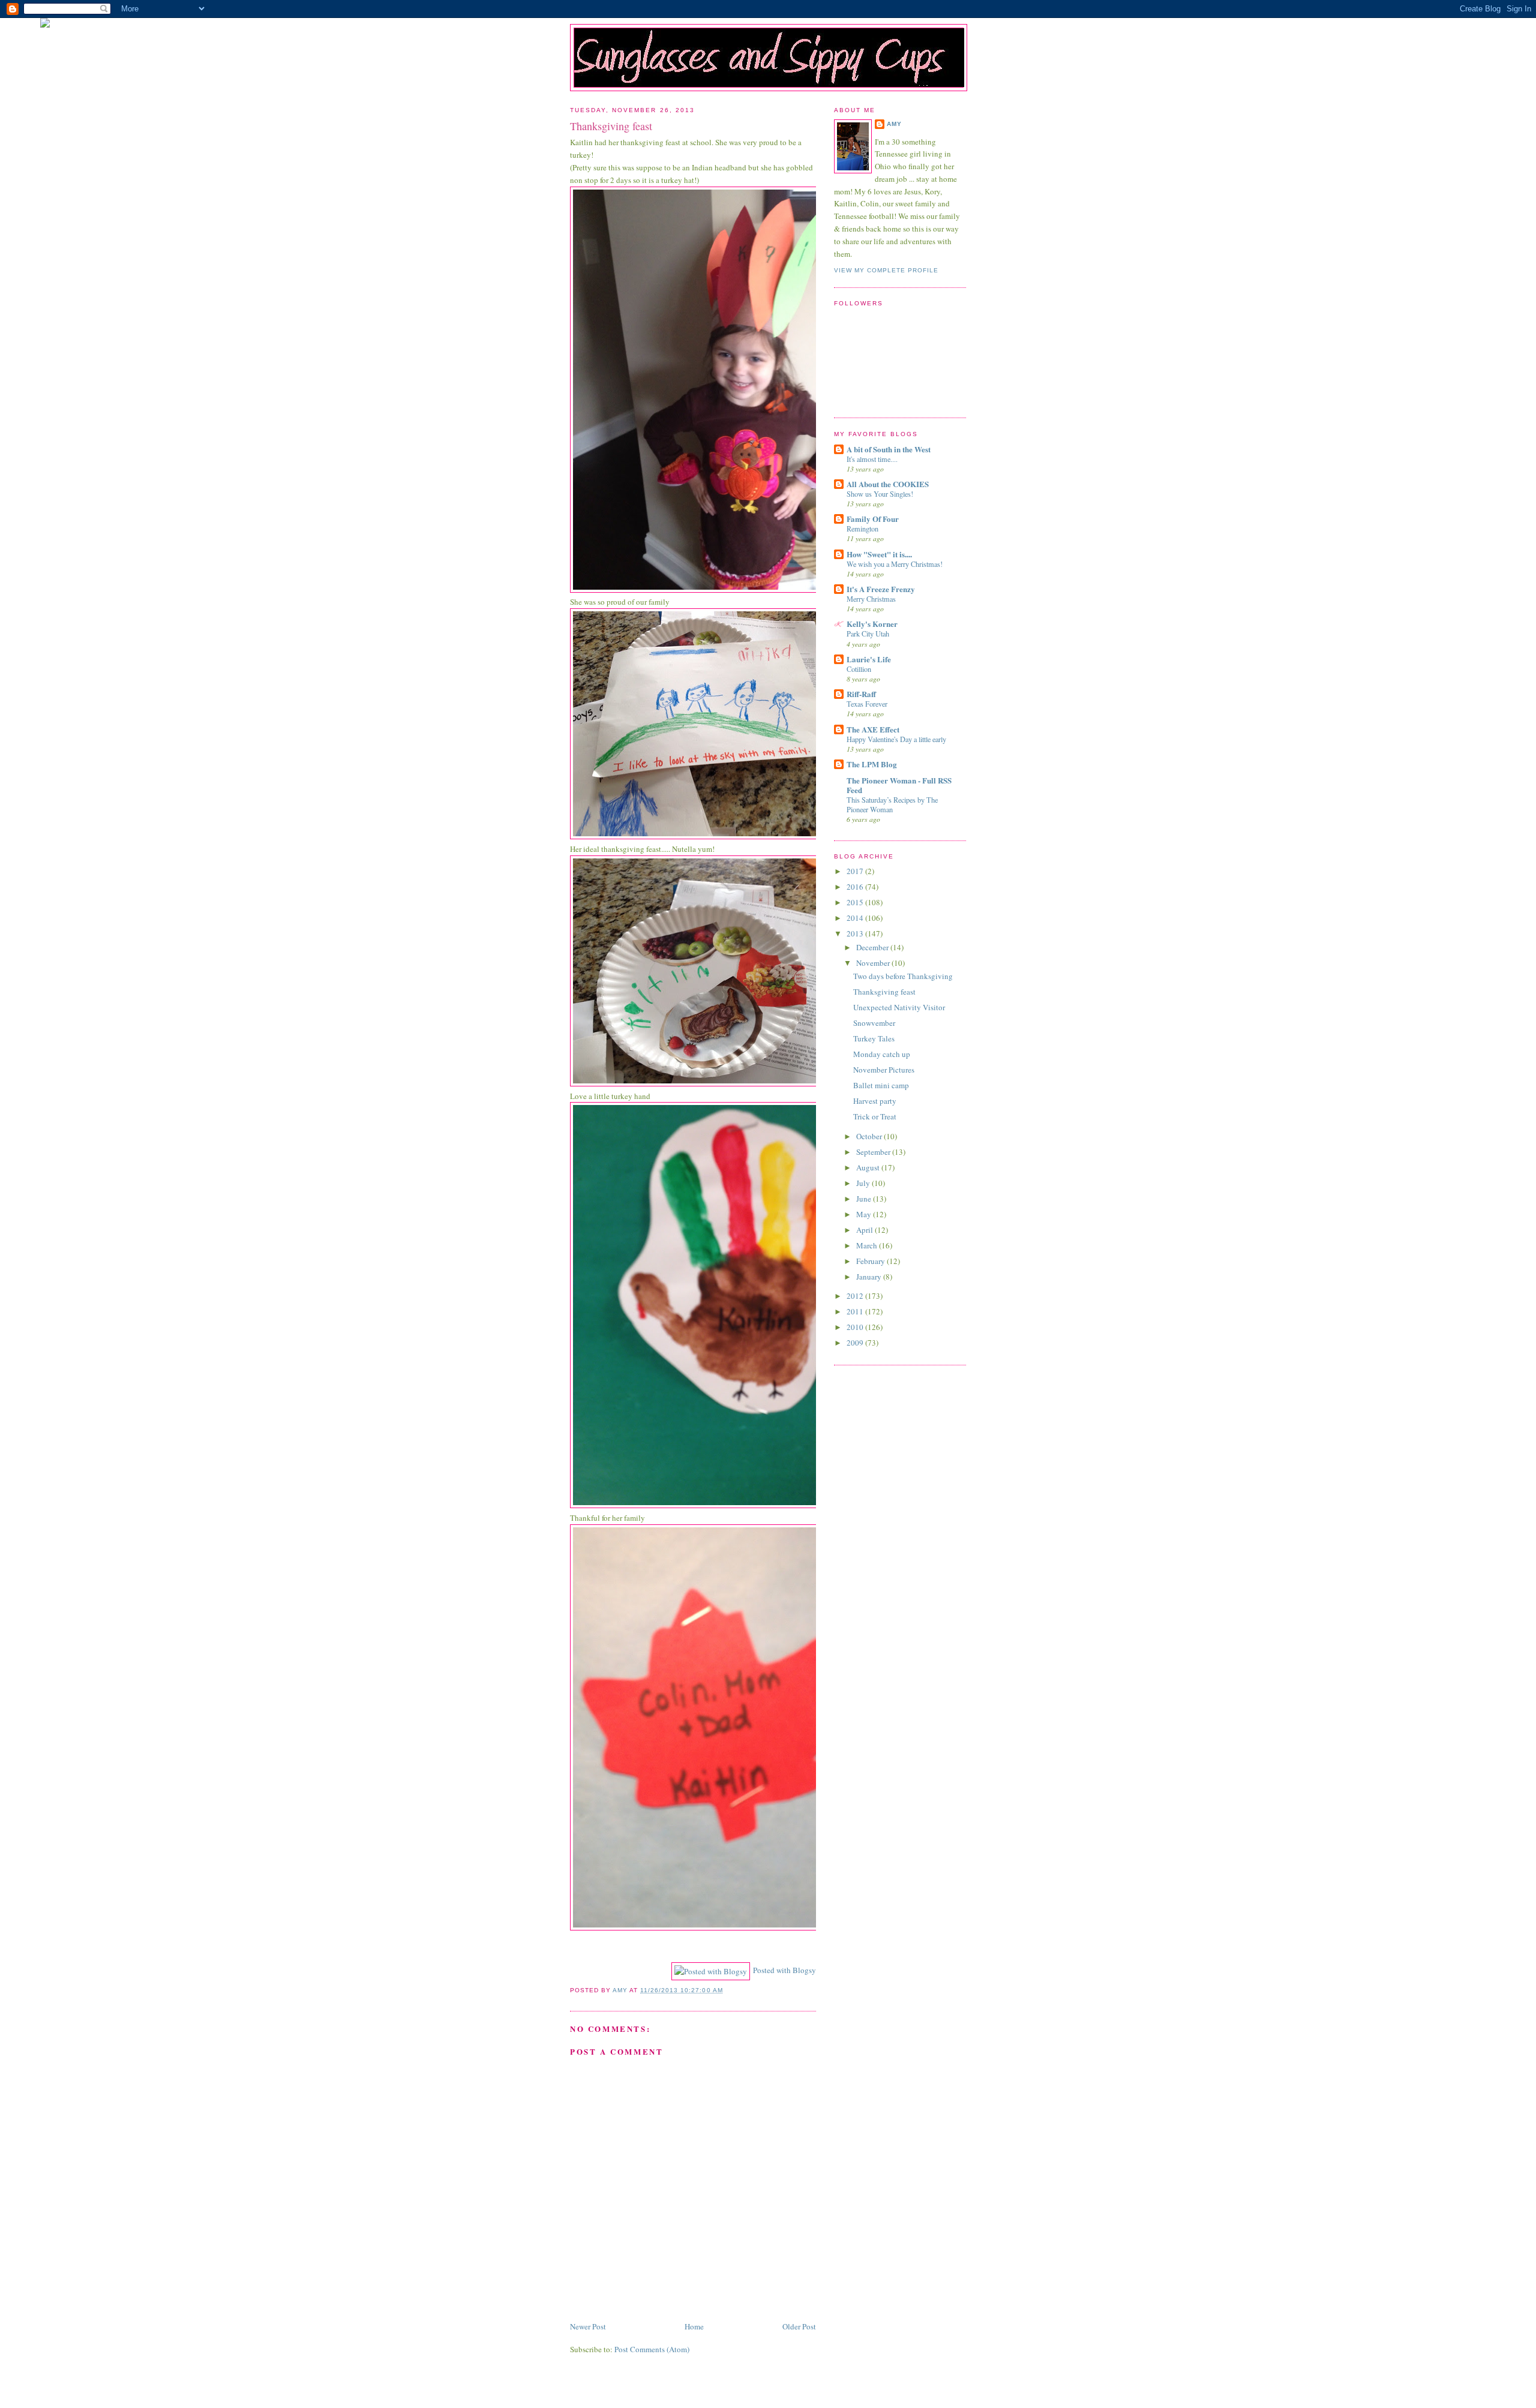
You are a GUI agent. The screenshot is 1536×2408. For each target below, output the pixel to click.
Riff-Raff (861, 694)
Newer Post (588, 2326)
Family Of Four (873, 519)
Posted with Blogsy (784, 1970)
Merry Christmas (871, 599)
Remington (862, 529)
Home (694, 2326)
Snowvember (874, 1023)
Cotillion (859, 669)
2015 (856, 902)
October (870, 1136)
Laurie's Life (869, 659)
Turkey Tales (874, 1038)
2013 (856, 933)
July (864, 1183)
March (868, 1245)
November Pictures (884, 1070)
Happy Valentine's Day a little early (896, 739)
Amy (894, 124)
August (869, 1167)
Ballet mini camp (881, 1085)
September (874, 1152)
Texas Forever (867, 704)
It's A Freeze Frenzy (881, 589)
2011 (856, 1311)
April (865, 1230)
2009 (856, 1343)
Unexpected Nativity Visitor (899, 1007)
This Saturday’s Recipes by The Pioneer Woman (892, 804)
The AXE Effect (873, 729)
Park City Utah (868, 633)
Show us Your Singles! (880, 494)
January (870, 1277)
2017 (856, 871)
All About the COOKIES (888, 484)
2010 (856, 1327)
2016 (856, 887)
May (865, 1214)
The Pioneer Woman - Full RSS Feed (899, 785)
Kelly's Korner (872, 624)
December (873, 947)
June (865, 1199)
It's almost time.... (872, 459)
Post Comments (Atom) (652, 2349)
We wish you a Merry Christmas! (895, 564)
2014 (856, 918)
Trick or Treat (875, 1116)
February (871, 1261)
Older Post (799, 2326)
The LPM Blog (872, 764)
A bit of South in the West (889, 449)
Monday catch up (882, 1054)
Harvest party (875, 1101)
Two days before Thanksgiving (903, 976)
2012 (856, 1296)
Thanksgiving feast (884, 992)
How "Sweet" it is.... (879, 554)
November (874, 963)
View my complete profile (886, 270)
